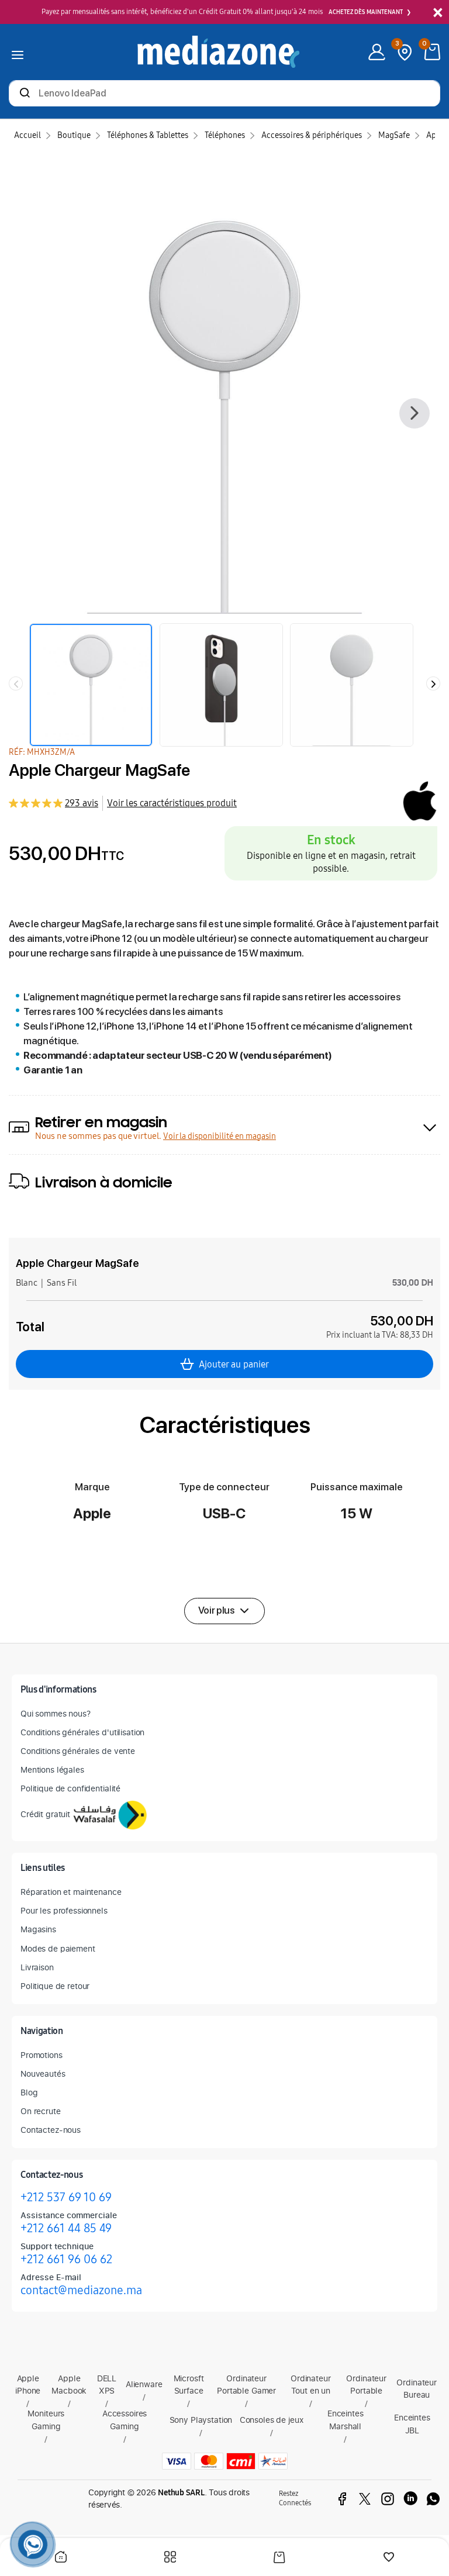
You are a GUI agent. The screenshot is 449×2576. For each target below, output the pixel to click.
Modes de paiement (58, 1948)
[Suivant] (415, 413)
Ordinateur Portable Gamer (246, 2385)
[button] (224, 1611)
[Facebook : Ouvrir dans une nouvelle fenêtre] (342, 2499)
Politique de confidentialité (70, 1788)
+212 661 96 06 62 (66, 2259)
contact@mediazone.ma (81, 2290)
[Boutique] (170, 2558)
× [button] (438, 13)
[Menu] (18, 52)
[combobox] (224, 94)
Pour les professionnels (64, 1910)
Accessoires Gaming (125, 2420)
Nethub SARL (181, 2493)
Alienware (144, 2384)
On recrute (41, 2111)
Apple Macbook (69, 2385)
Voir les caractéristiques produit (172, 803)
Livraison (37, 1967)
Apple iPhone (28, 2385)
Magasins (38, 1929)
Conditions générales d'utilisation (82, 1732)
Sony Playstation (201, 2420)
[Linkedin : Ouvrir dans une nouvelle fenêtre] (410, 2499)
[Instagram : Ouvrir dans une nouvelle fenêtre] (388, 2499)
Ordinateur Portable (366, 2385)
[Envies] (389, 2558)
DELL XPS (107, 2385)
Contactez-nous (51, 2130)
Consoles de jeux (272, 2420)
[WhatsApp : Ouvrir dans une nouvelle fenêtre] (433, 2499)
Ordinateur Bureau (417, 2389)
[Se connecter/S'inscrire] (377, 52)
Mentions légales (52, 1769)
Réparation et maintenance (71, 1892)
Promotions (42, 2055)
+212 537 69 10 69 (66, 2197)
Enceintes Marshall (346, 2420)
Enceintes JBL (412, 2424)
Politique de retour (55, 1986)
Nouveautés (43, 2073)
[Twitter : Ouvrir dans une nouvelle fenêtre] (365, 2499)
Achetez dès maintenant (366, 12)
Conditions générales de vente (78, 1751)
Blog (29, 2092)
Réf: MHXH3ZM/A (42, 752)
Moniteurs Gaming (46, 2420)
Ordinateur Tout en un (311, 2385)
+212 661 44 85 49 (66, 2228)
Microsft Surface (189, 2385)
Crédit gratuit (45, 1814)
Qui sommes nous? (56, 1713)
